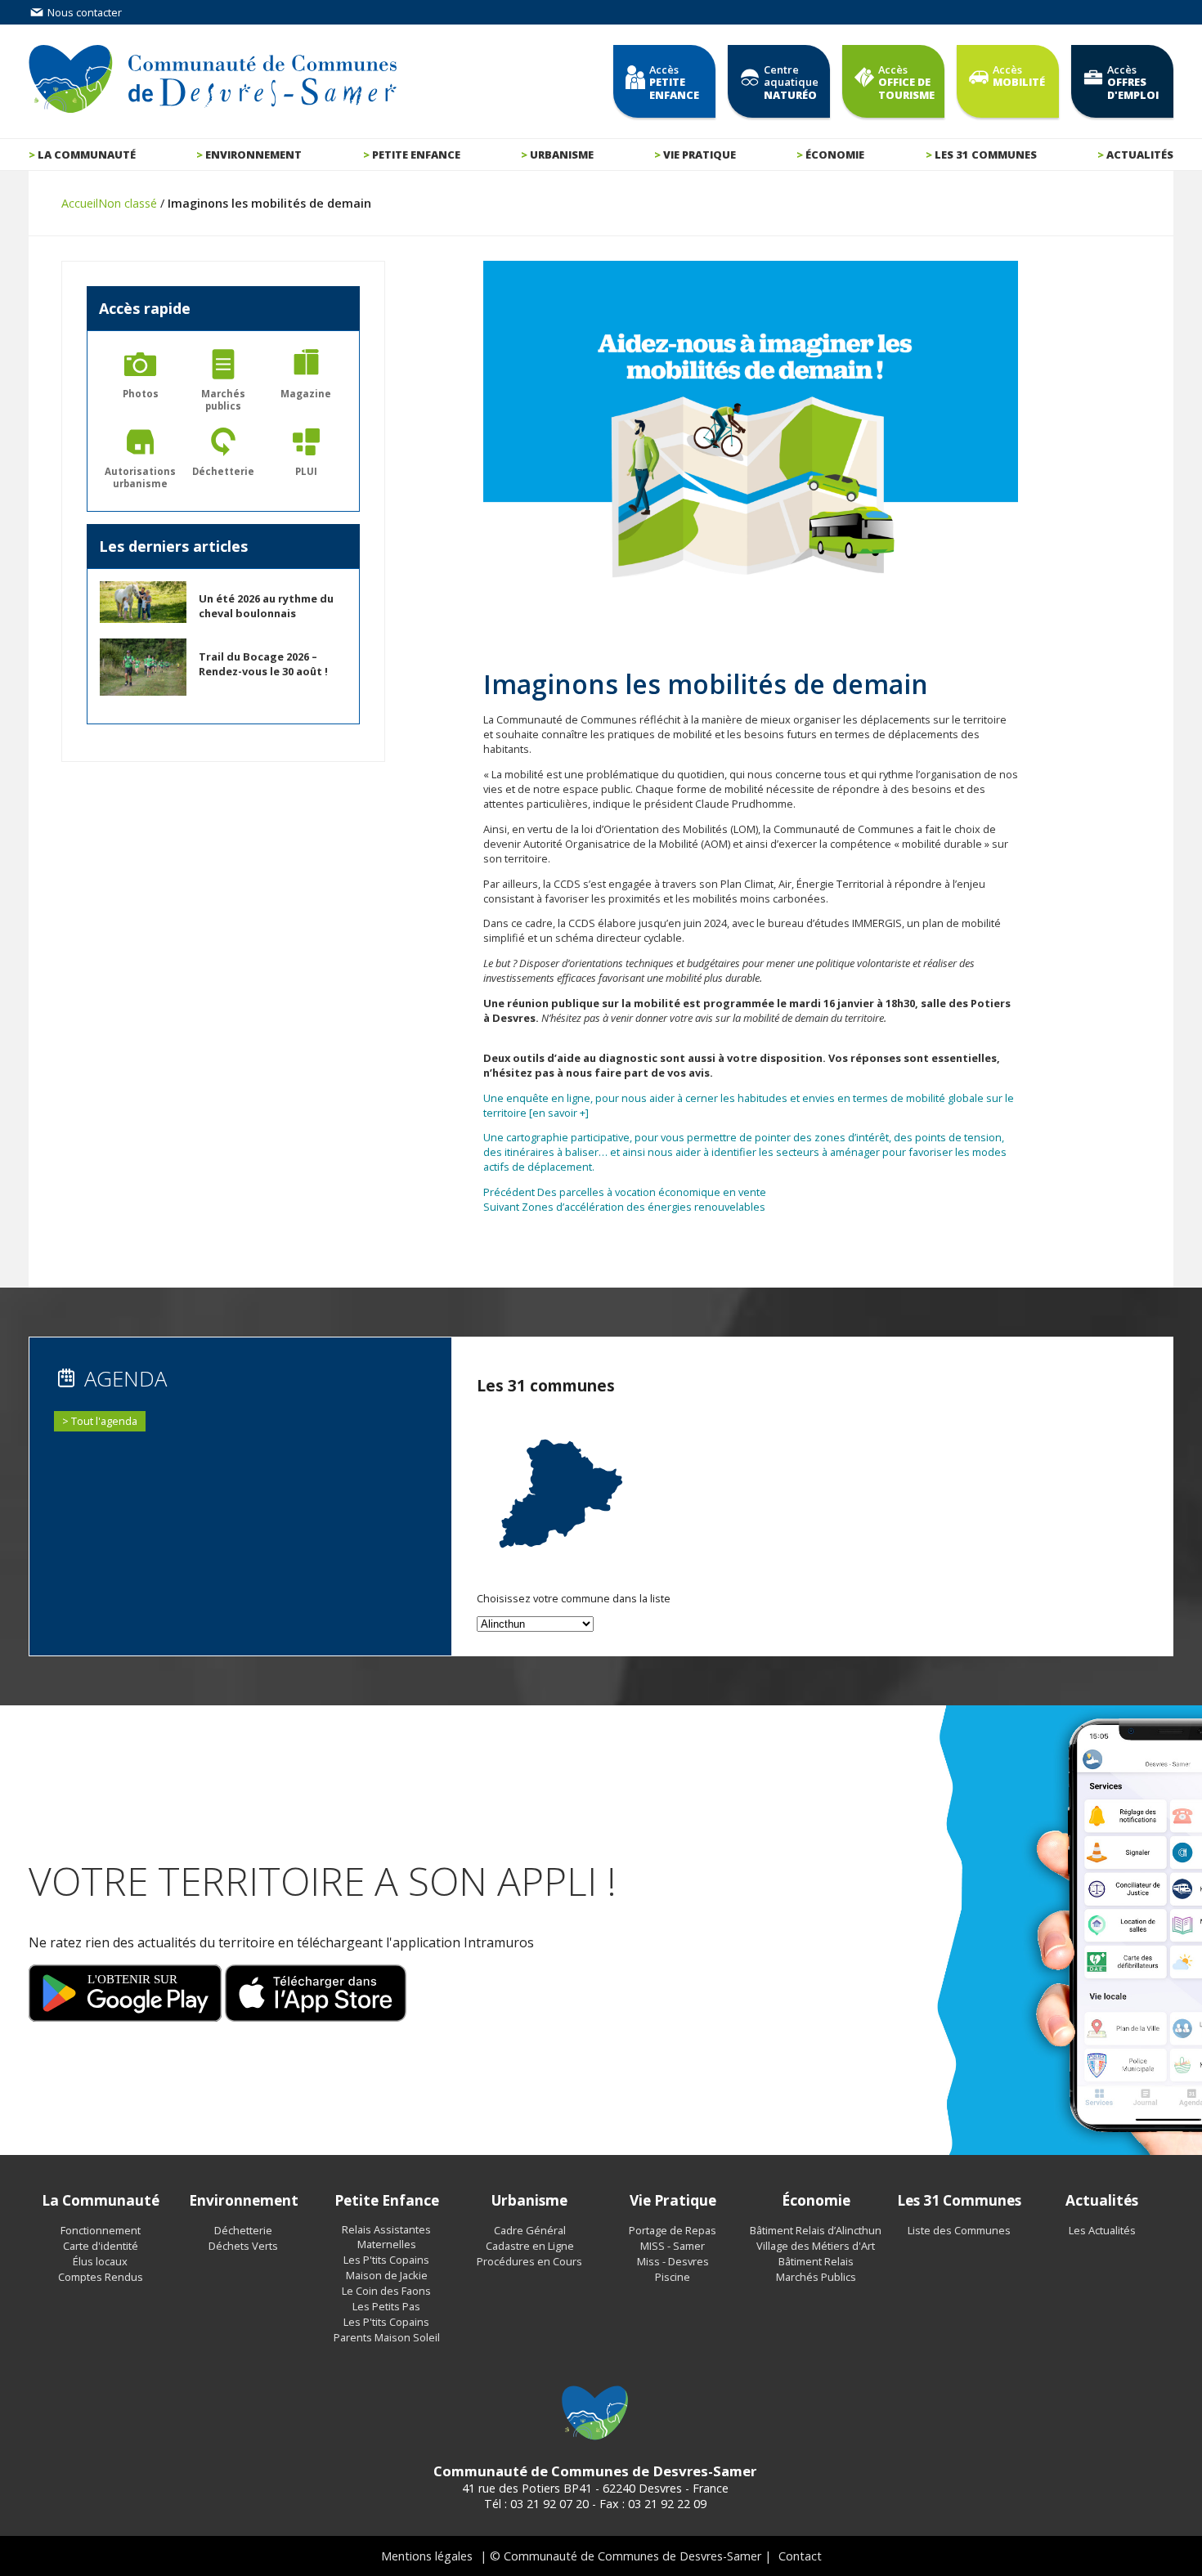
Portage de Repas (673, 2230)
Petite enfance (416, 155)
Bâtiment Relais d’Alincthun (816, 2230)
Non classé (128, 203)
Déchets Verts (243, 2246)
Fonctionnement (101, 2230)
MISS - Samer (673, 2246)
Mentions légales (427, 2556)
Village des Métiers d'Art (816, 2246)
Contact (800, 2556)
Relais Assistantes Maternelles (386, 2237)
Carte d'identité (101, 2246)
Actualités (1140, 155)
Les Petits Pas (386, 2306)
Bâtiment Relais (816, 2261)
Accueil (80, 203)
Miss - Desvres (673, 2261)
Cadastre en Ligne (530, 2246)
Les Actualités (1102, 2230)
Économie (835, 155)
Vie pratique (700, 155)
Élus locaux (100, 2261)
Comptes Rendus (101, 2277)
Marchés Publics (816, 2277)
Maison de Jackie (387, 2275)
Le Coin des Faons (386, 2291)
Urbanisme (562, 155)
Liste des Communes (959, 2230)
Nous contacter (83, 12)
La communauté (87, 155)
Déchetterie (243, 2230)
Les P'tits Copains (386, 2260)
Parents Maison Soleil (387, 2337)
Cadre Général (530, 2230)
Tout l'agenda (104, 1421)
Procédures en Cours (529, 2261)
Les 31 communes (986, 155)
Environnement (253, 155)
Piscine (673, 2277)
